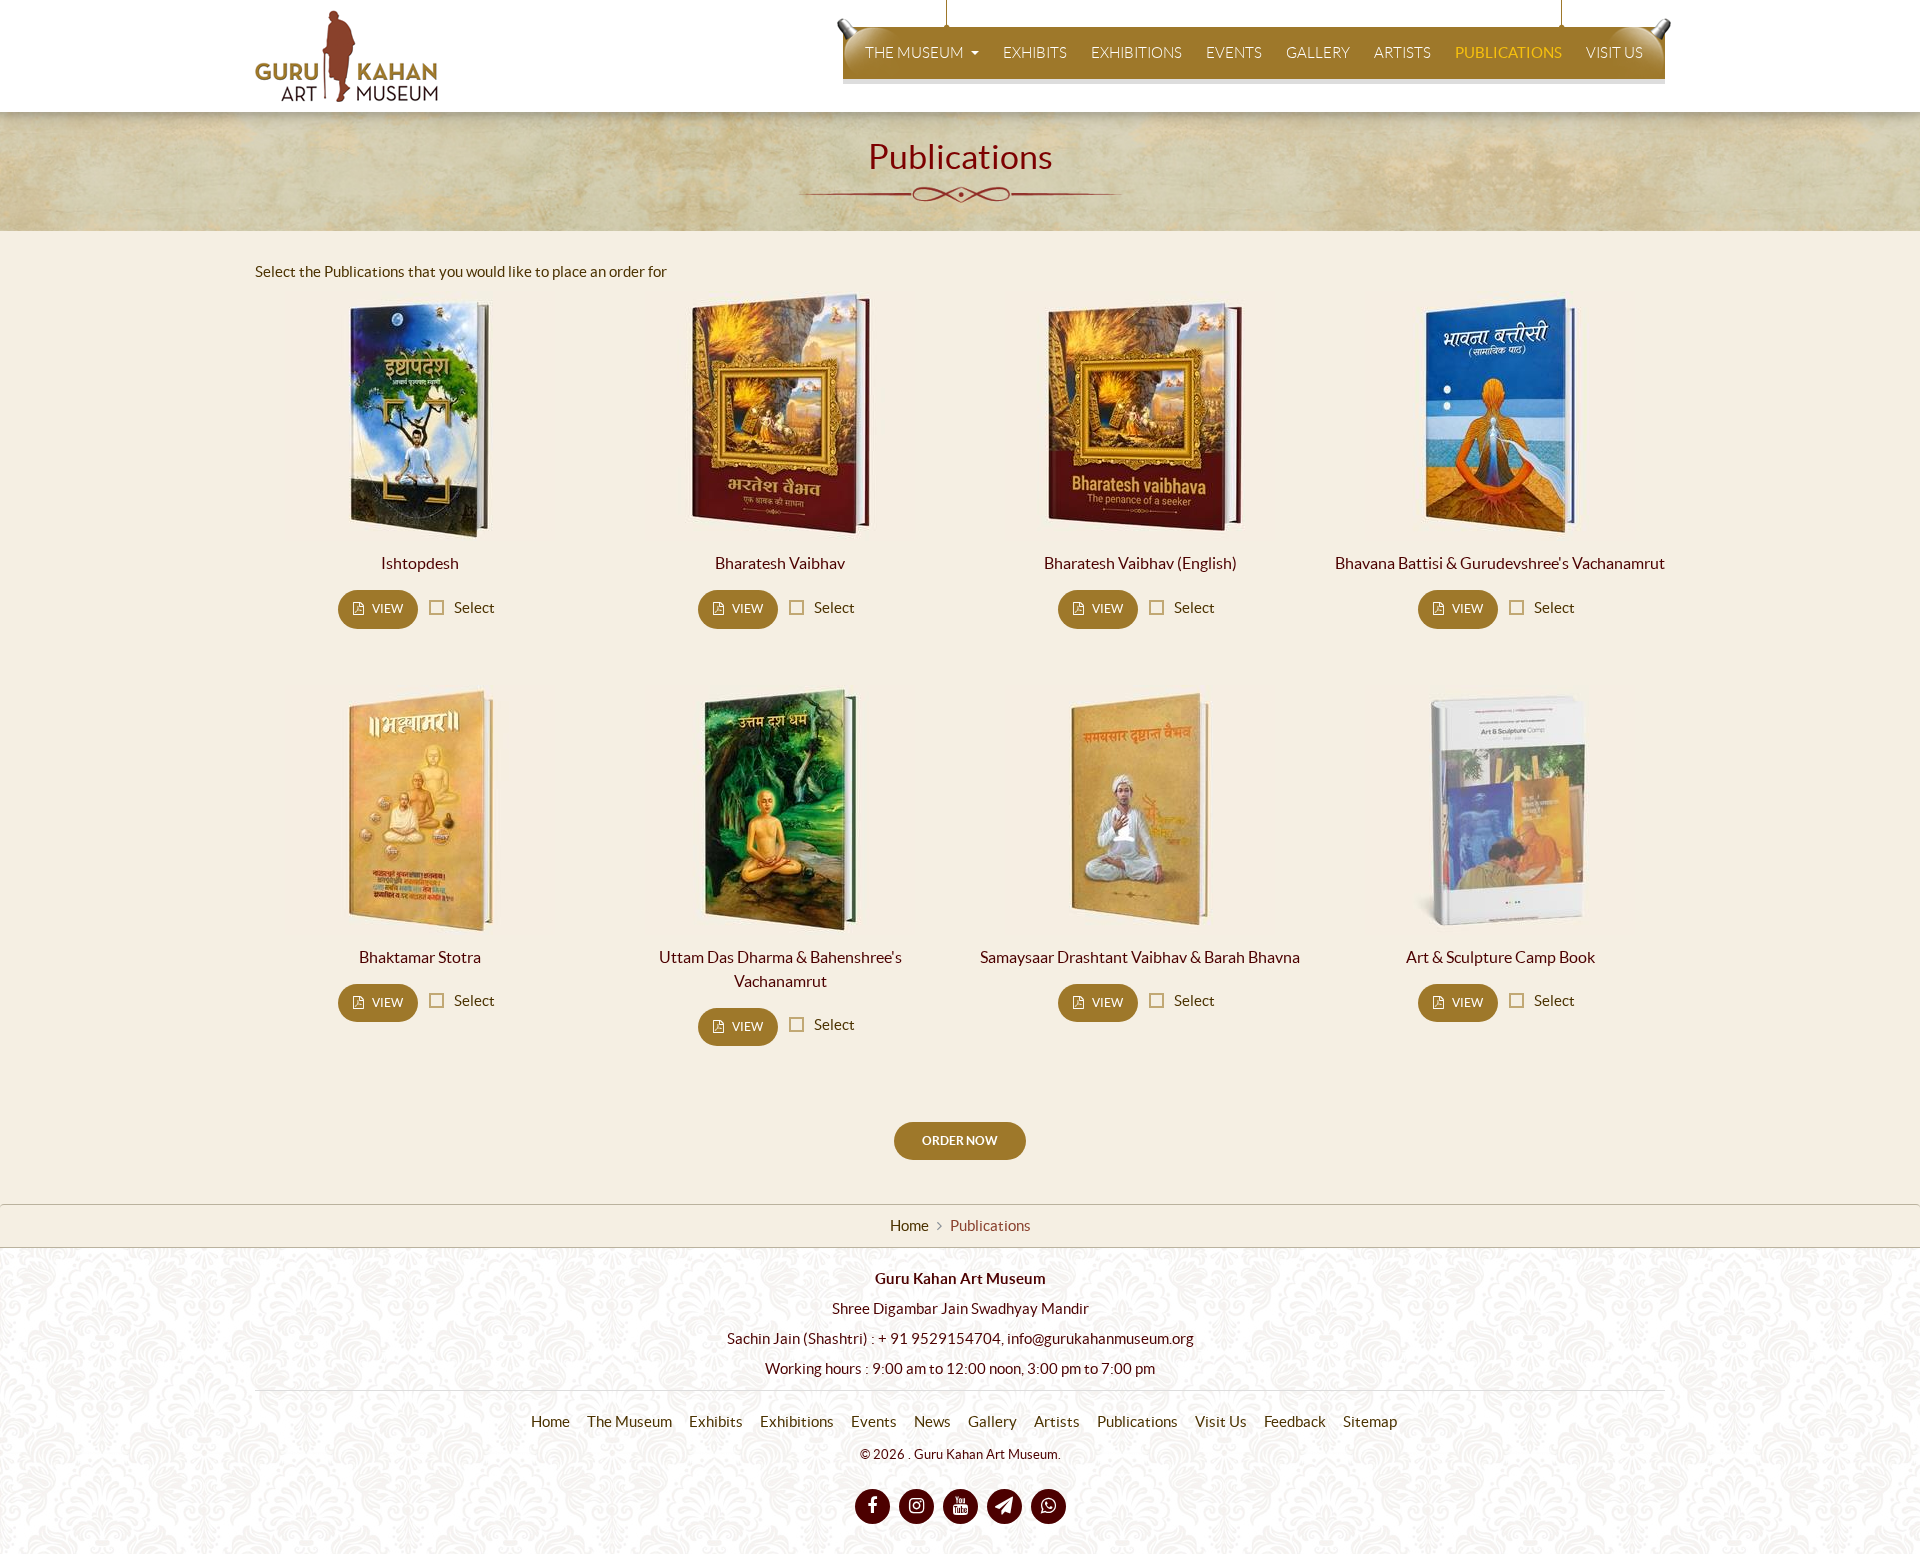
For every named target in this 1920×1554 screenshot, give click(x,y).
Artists (1402, 53)
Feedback (1295, 1422)
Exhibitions (1136, 53)
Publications (1508, 53)
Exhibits (1035, 53)
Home (909, 1226)
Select (474, 608)
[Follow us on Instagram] (916, 1506)
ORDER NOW (960, 1140)
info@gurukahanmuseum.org (1100, 1339)
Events (1234, 53)
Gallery (1318, 53)
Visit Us (1614, 53)
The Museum (916, 53)
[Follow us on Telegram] (1004, 1506)
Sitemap (1370, 1422)
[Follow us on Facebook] (872, 1506)
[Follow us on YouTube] (960, 1506)
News (932, 1422)
